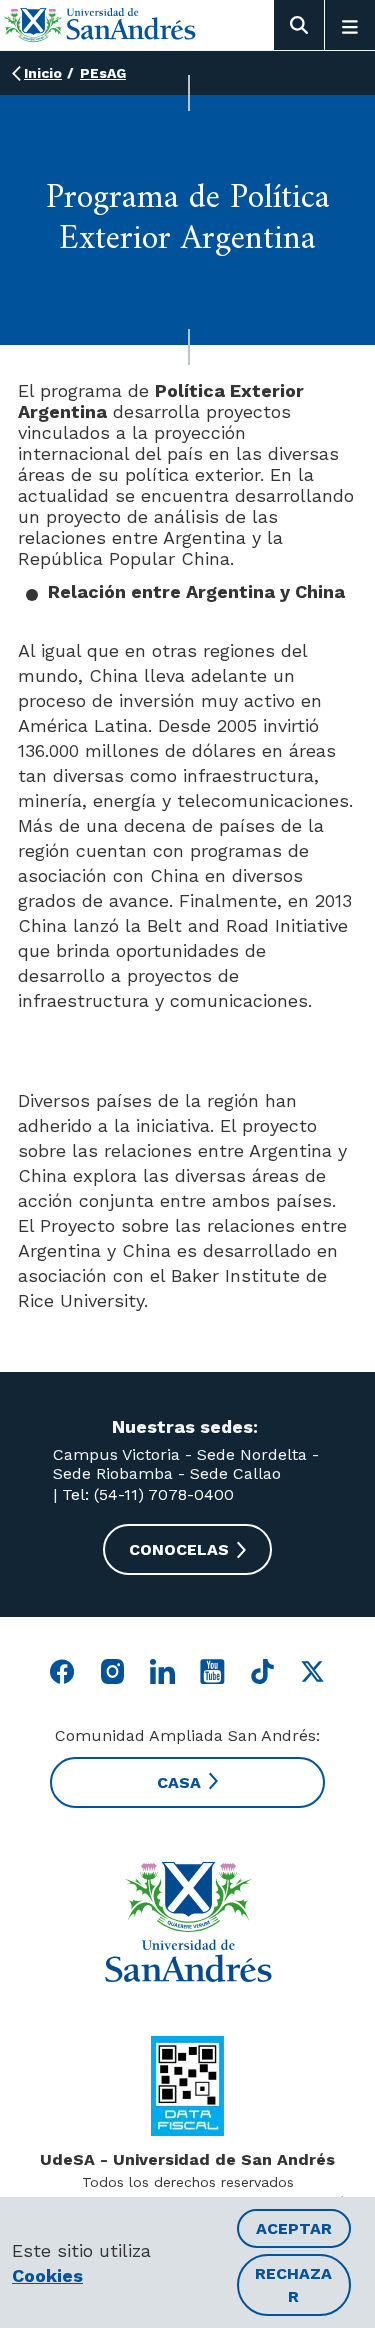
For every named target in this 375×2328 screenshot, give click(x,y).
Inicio (43, 73)
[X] (312, 1671)
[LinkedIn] (162, 1671)
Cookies (47, 2275)
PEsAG (103, 73)
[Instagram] (112, 1671)
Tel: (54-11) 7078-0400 (145, 1494)
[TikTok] (262, 1671)
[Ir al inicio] (100, 24)
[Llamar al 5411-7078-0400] (187, 2086)
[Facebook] (62, 1671)
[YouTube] (212, 1671)
